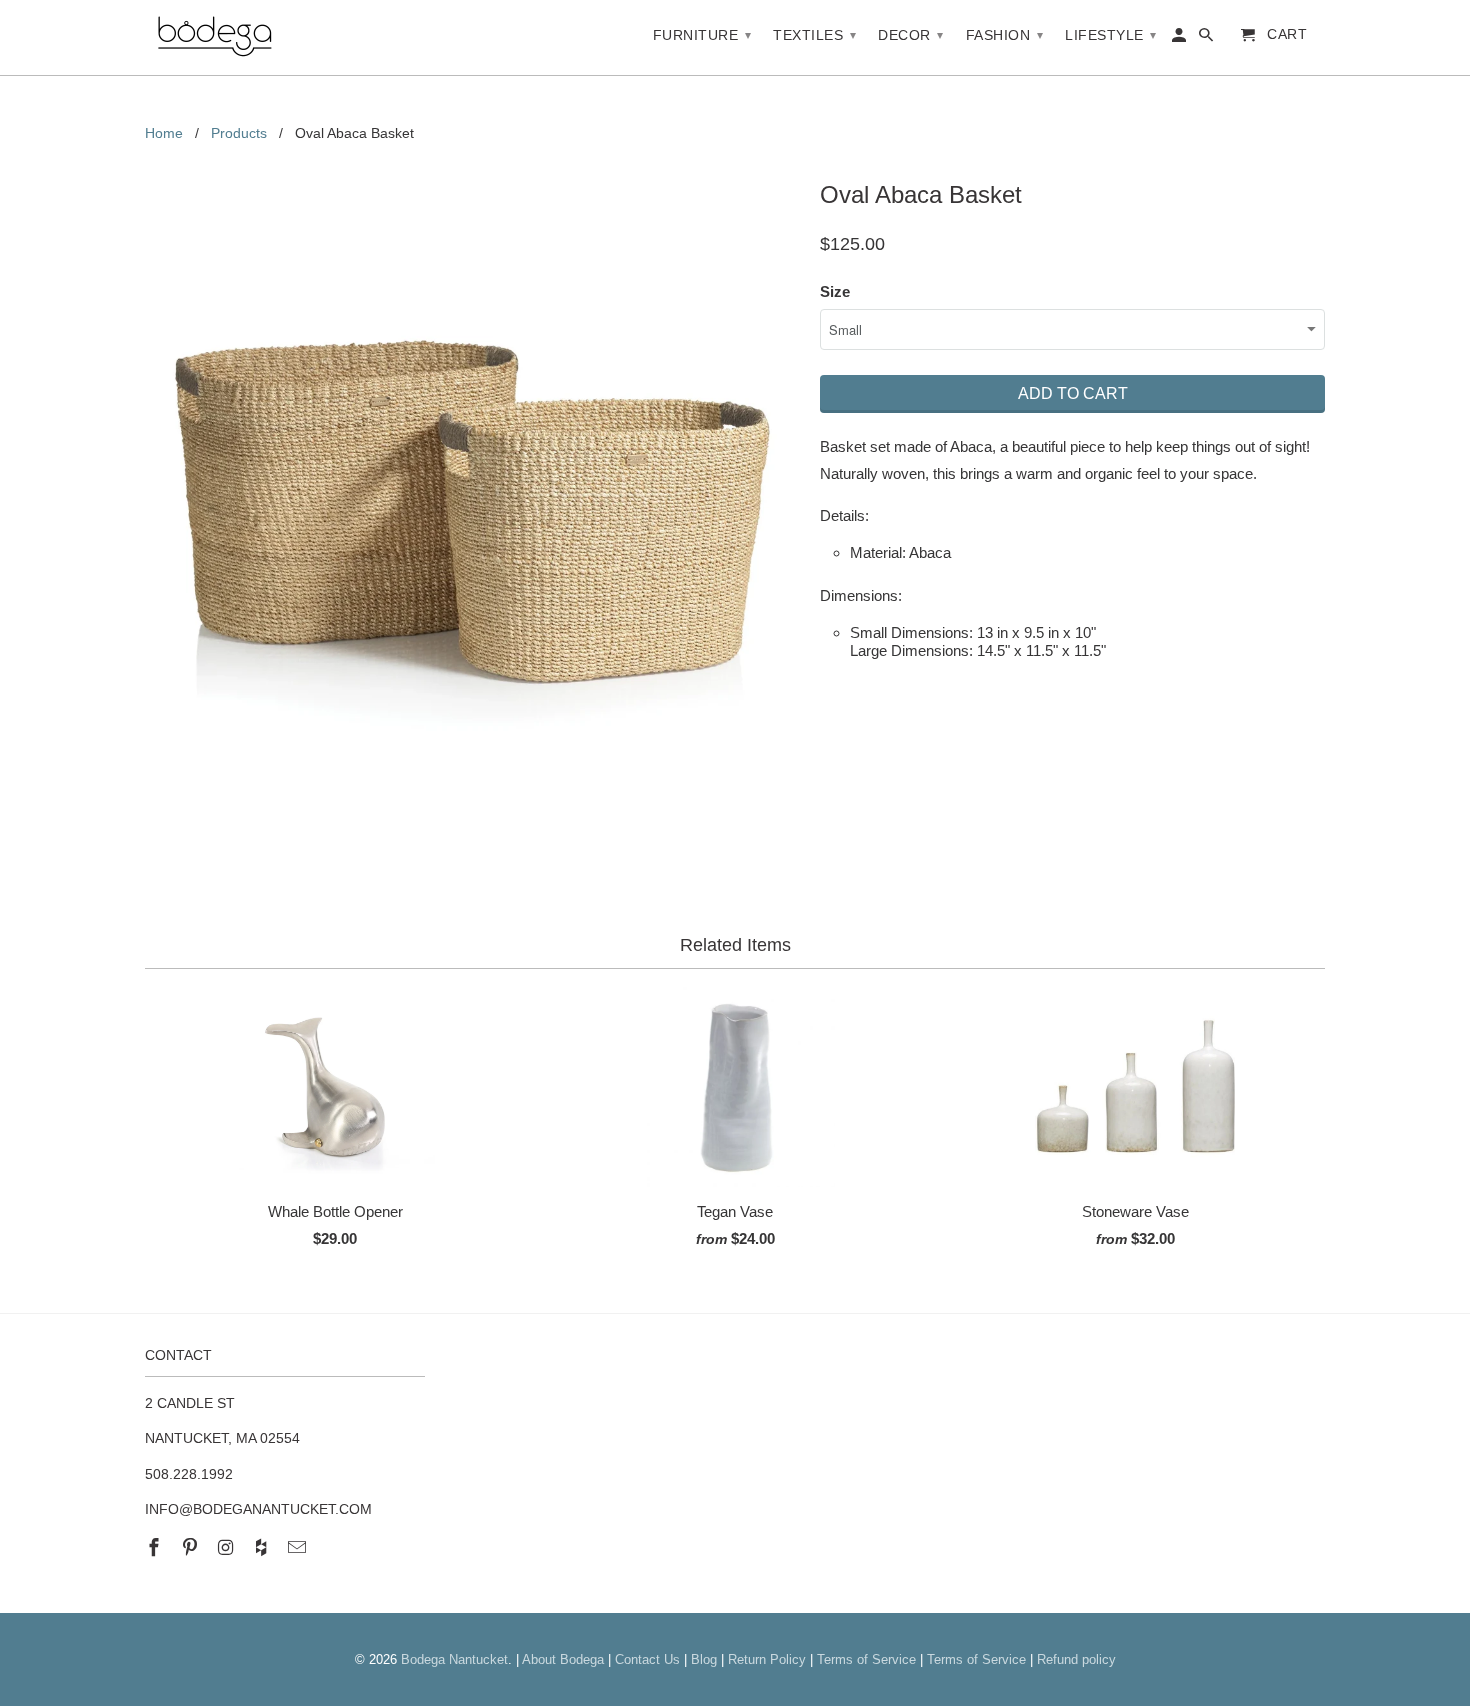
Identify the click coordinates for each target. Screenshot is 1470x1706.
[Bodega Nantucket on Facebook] (156, 1548)
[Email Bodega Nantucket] (299, 1548)
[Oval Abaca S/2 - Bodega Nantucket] (472, 500)
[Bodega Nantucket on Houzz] (263, 1548)
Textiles (814, 35)
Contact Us (647, 1659)
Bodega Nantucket (454, 1659)
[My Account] (1180, 39)
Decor (911, 35)
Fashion (1005, 35)
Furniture (702, 35)
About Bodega (563, 1659)
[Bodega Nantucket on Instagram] (228, 1548)
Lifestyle (1111, 35)
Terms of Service (866, 1659)
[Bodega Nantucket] (215, 37)
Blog (704, 1659)
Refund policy (1076, 1659)
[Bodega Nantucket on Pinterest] (192, 1548)
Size (835, 291)
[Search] (1207, 39)
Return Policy (767, 1659)
